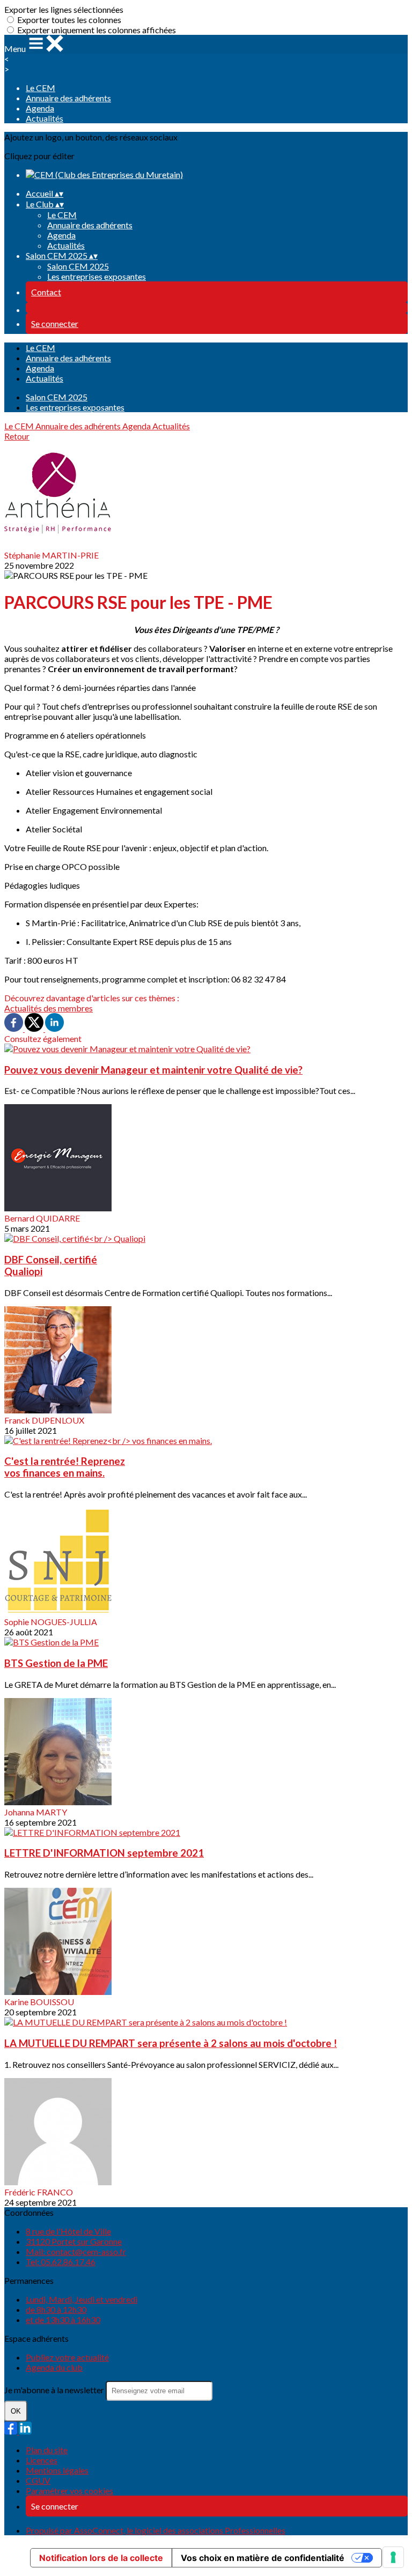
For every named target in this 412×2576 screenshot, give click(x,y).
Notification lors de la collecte (101, 2558)
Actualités (45, 118)
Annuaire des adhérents (68, 98)
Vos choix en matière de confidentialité (263, 2558)
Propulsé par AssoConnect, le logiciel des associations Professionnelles (156, 2530)
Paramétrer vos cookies (69, 2491)
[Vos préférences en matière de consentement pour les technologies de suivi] (393, 2557)
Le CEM (41, 88)
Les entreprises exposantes (97, 276)
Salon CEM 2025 (78, 266)
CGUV (38, 2480)
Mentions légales (57, 2470)
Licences (42, 2460)
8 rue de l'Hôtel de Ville (68, 2231)
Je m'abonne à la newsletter (55, 2390)
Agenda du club (54, 2367)
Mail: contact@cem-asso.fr (76, 2251)
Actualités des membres (49, 1008)
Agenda (40, 108)
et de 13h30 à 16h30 (63, 2320)
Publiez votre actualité (67, 2357)
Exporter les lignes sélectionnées (64, 9)
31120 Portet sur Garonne (74, 2241)
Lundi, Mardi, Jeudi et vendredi (82, 2299)
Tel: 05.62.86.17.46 (61, 2262)
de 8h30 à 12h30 (56, 2309)
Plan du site (47, 2450)
